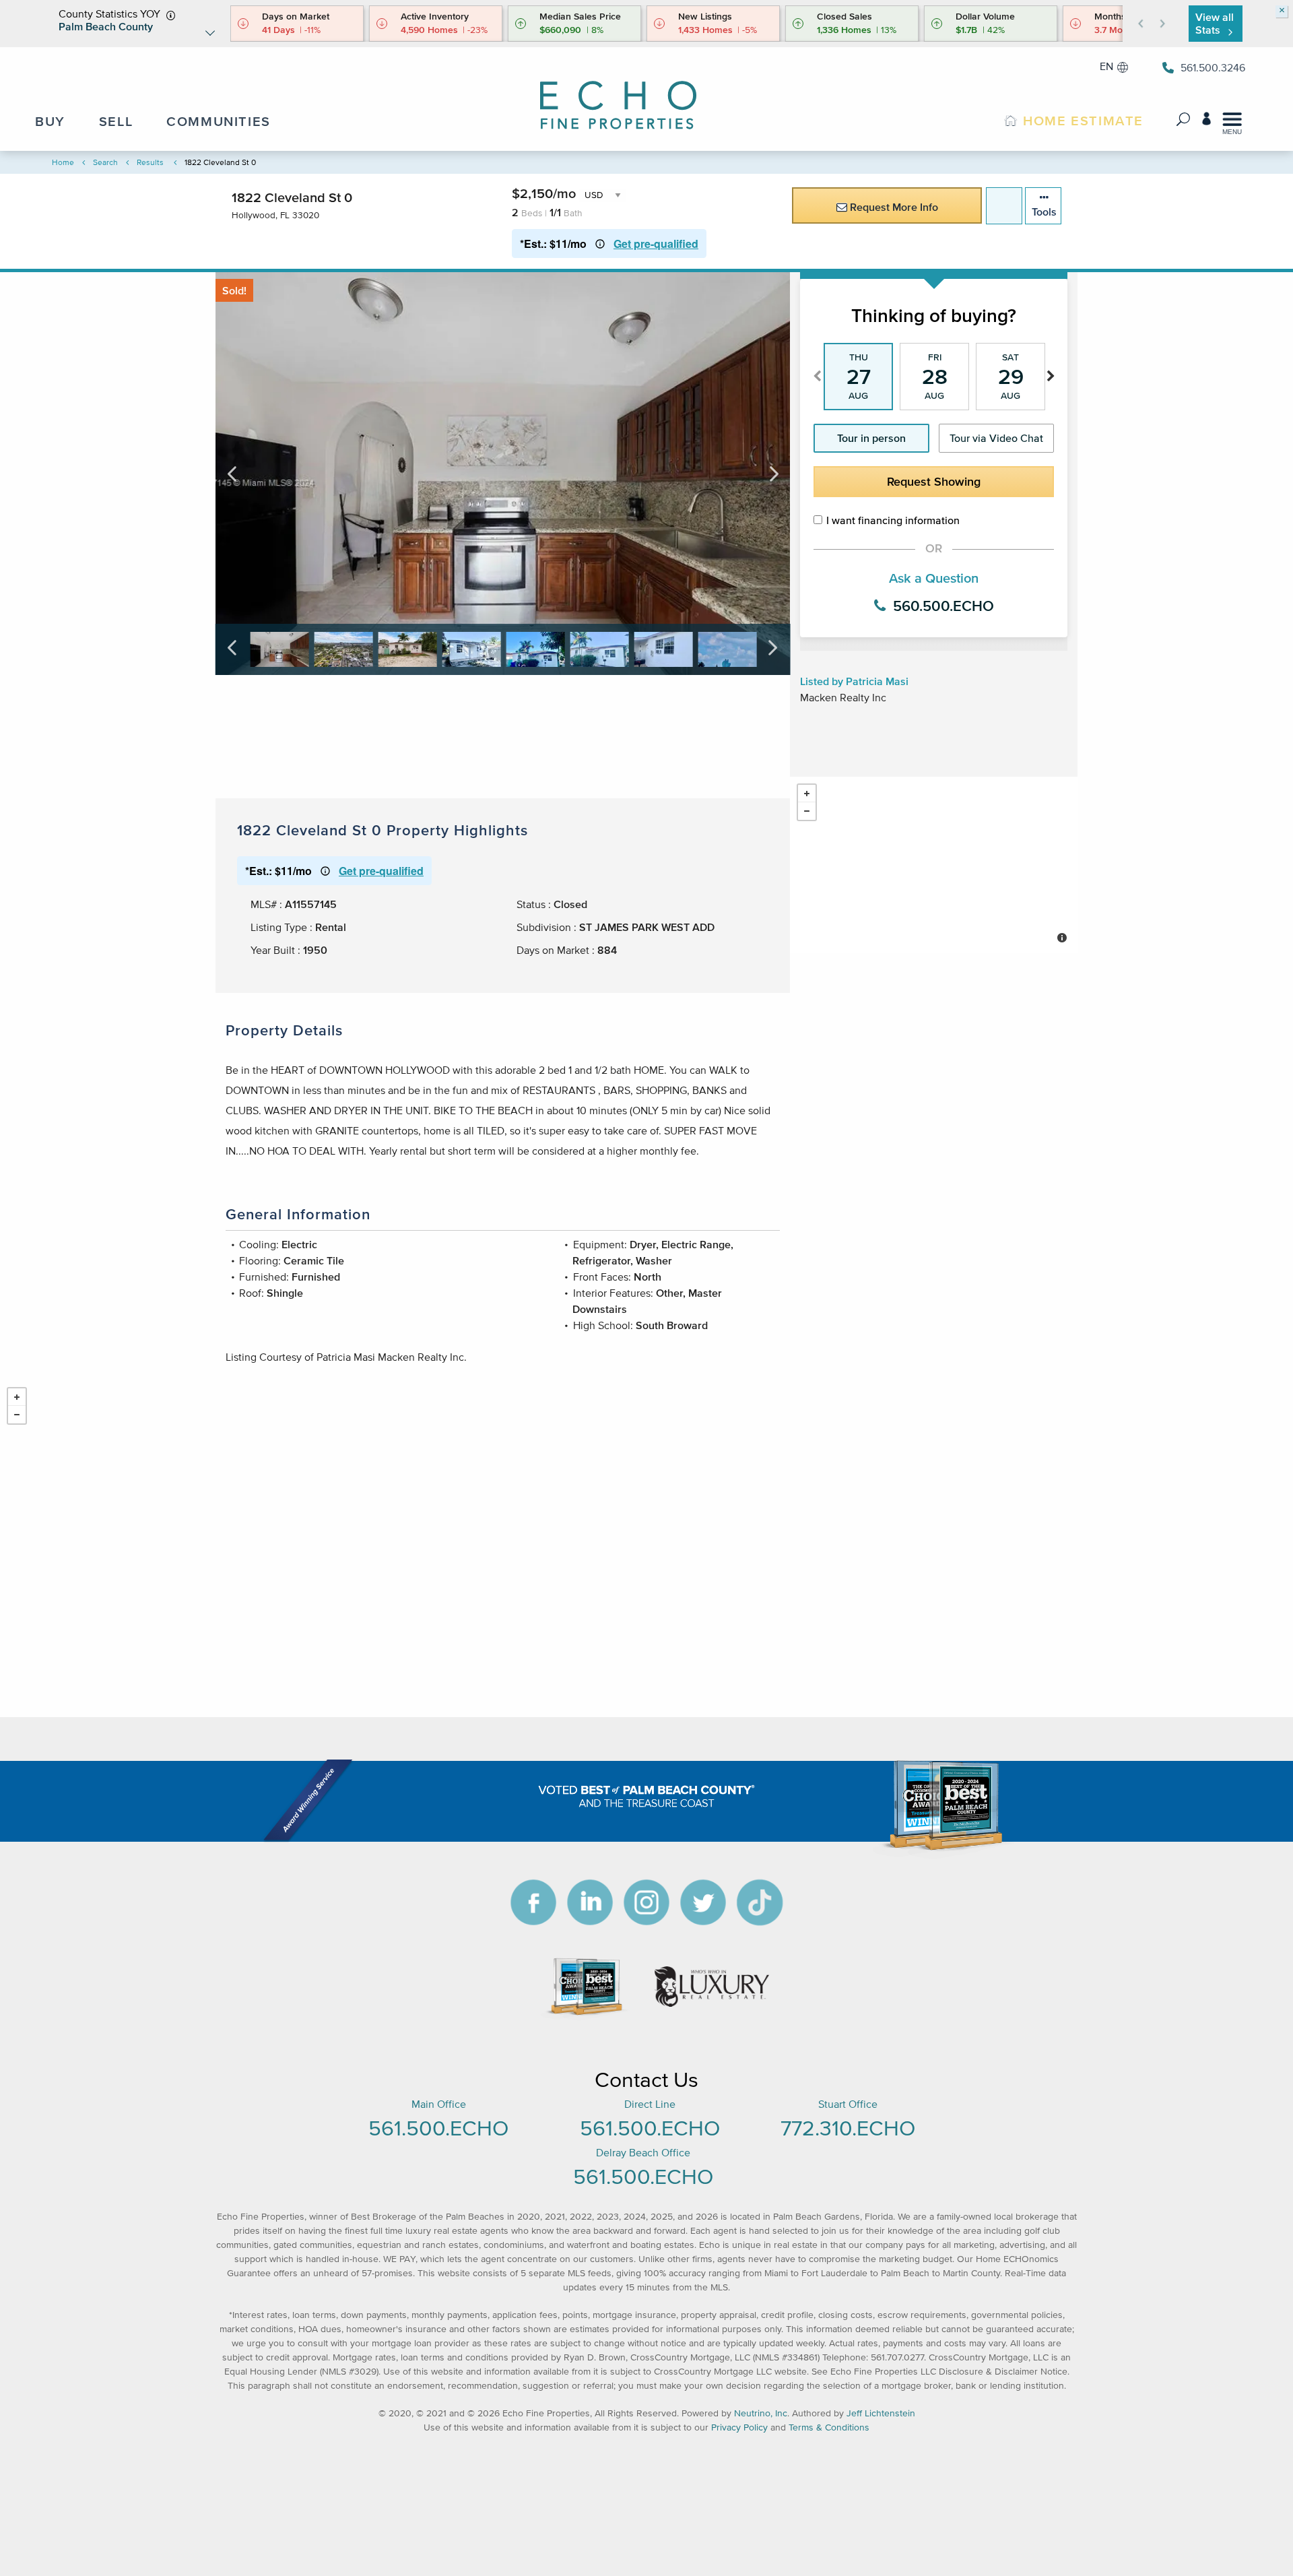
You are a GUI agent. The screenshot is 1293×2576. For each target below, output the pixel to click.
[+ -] (934, 865)
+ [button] (807, 794)
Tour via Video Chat (996, 438)
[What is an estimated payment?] (600, 244)
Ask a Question (934, 578)
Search (105, 162)
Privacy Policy (739, 2427)
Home (63, 162)
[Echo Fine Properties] (630, 96)
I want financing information (893, 520)
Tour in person (871, 438)
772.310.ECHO (848, 2128)
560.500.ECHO (941, 606)
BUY (50, 121)
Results (150, 162)
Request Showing (934, 482)
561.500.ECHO (438, 2128)
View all (1215, 23)
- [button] (807, 811)
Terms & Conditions (829, 2427)
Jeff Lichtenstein (881, 2413)
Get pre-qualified (656, 244)
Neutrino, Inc (761, 2413)
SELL (116, 121)
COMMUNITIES (219, 121)
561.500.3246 (1213, 67)
